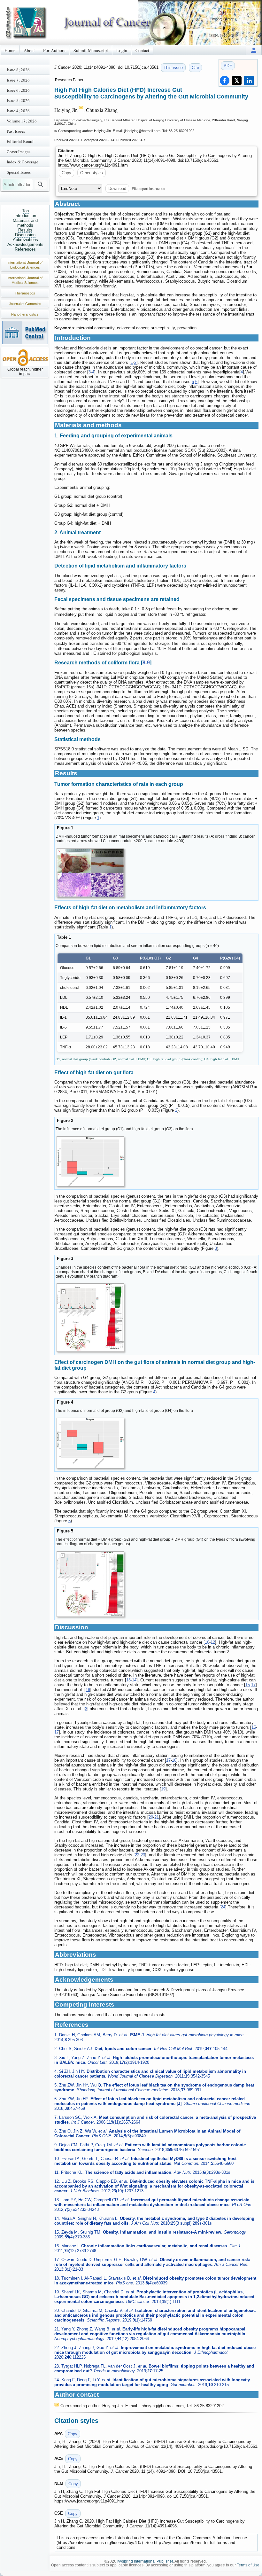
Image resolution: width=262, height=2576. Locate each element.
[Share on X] (237, 81)
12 (213, 1642)
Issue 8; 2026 (18, 70)
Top (25, 211)
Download (117, 188)
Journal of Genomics (25, 304)
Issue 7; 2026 (18, 80)
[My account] (254, 50)
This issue (173, 68)
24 (223, 1907)
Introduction (25, 216)
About (29, 50)
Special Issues (19, 172)
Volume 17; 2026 (22, 121)
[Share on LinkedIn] (249, 81)
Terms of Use (248, 2565)
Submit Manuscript (91, 50)
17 (253, 1685)
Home (10, 50)
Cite (195, 68)
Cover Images (19, 152)
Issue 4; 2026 (18, 111)
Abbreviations (25, 240)
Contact (142, 50)
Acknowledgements (25, 244)
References (25, 249)
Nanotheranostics (25, 314)
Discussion (25, 235)
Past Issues (16, 131)
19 (163, 1789)
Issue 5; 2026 (18, 100)
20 (151, 1817)
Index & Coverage (23, 162)
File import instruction (148, 188)
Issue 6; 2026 (18, 90)
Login (122, 50)
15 (248, 1685)
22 (137, 1855)
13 (128, 1680)
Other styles (92, 173)
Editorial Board (20, 141)
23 (143, 1855)
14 (134, 1680)
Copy (66, 173)
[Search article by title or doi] (41, 184)
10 (207, 1642)
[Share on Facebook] (225, 81)
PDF (228, 66)
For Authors (54, 50)
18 (88, 1690)
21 (157, 1817)
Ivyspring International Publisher (145, 2561)
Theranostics (25, 293)
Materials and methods (25, 223)
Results (25, 230)
